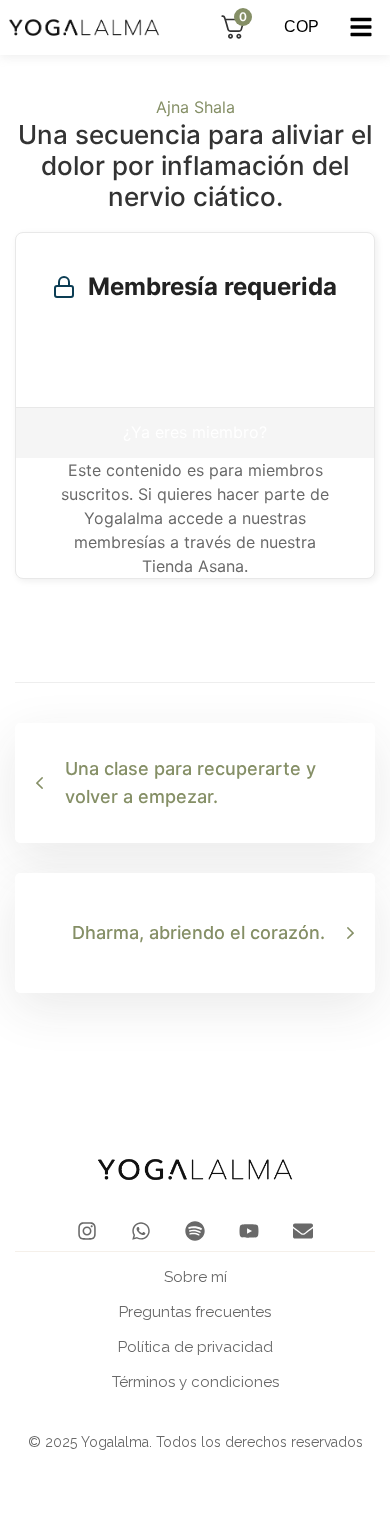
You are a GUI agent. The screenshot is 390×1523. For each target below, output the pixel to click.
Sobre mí (195, 1277)
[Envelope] (303, 1231)
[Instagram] (87, 1231)
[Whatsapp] (141, 1231)
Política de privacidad (195, 1347)
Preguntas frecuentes (195, 1312)
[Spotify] (195, 1231)
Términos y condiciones (195, 1382)
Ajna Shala (195, 107)
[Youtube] (249, 1231)
